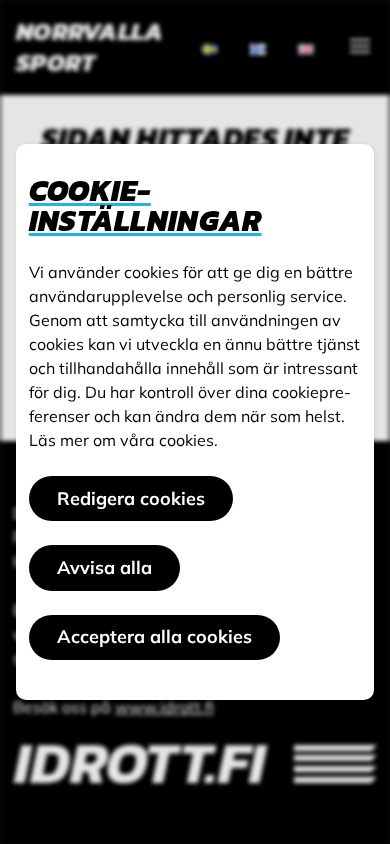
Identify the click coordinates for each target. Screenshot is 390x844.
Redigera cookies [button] (131, 498)
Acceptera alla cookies (154, 636)
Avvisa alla (104, 567)
